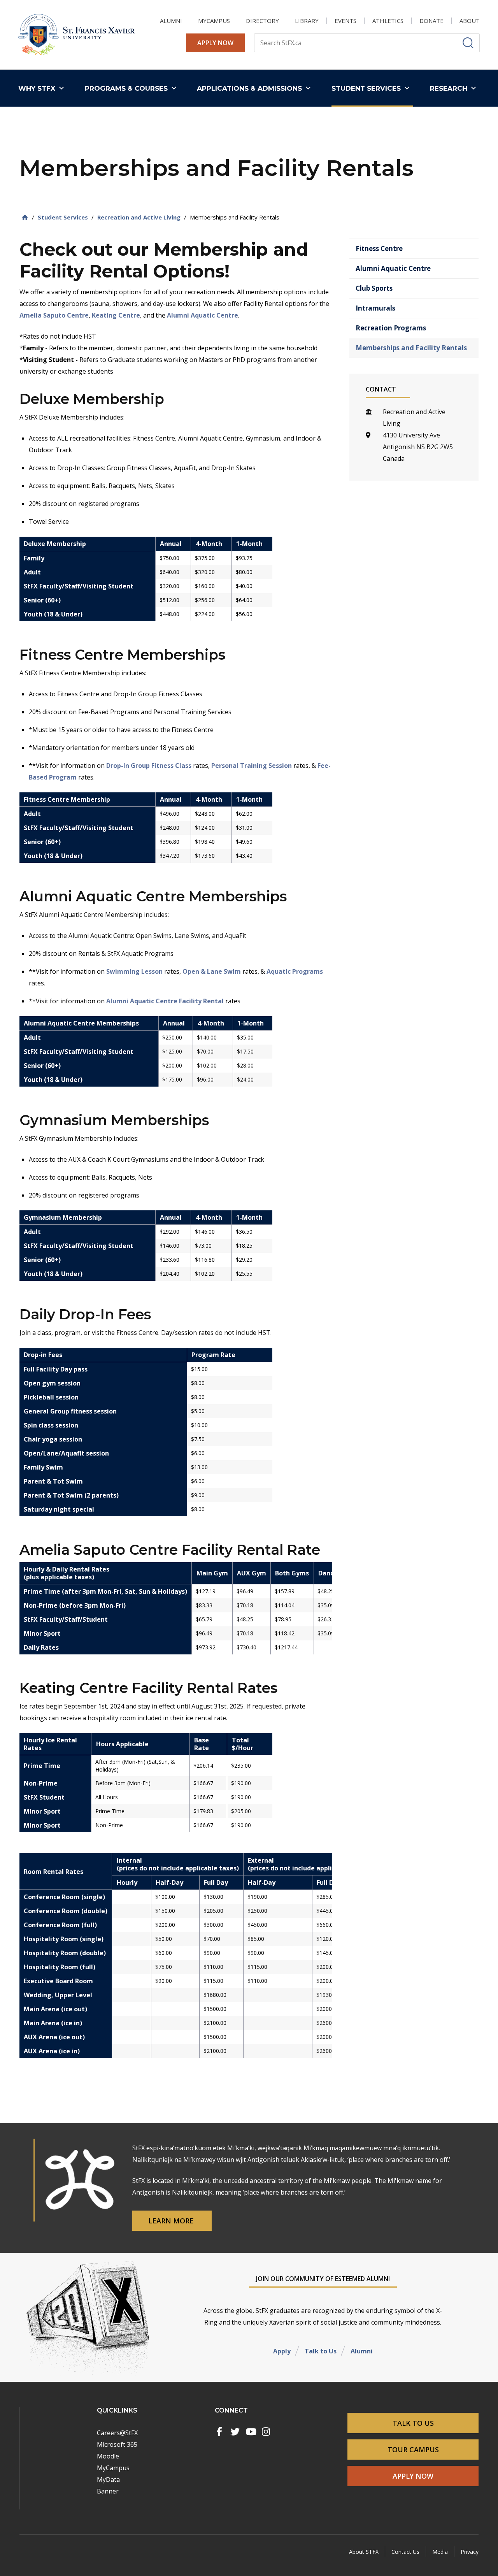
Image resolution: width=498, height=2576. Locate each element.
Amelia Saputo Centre (54, 315)
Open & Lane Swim (212, 971)
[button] (43, 88)
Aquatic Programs (295, 971)
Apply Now (215, 43)
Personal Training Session (252, 766)
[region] (176, 585)
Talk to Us (321, 2351)
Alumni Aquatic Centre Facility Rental (165, 1001)
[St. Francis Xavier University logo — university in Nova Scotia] (77, 35)
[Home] (25, 217)
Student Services (63, 217)
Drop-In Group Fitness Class (149, 766)
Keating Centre (116, 315)
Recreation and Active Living (139, 217)
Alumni (362, 2351)
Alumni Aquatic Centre (203, 315)
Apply (282, 2351)
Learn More (172, 2221)
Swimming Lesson (134, 971)
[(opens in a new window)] (219, 2432)
